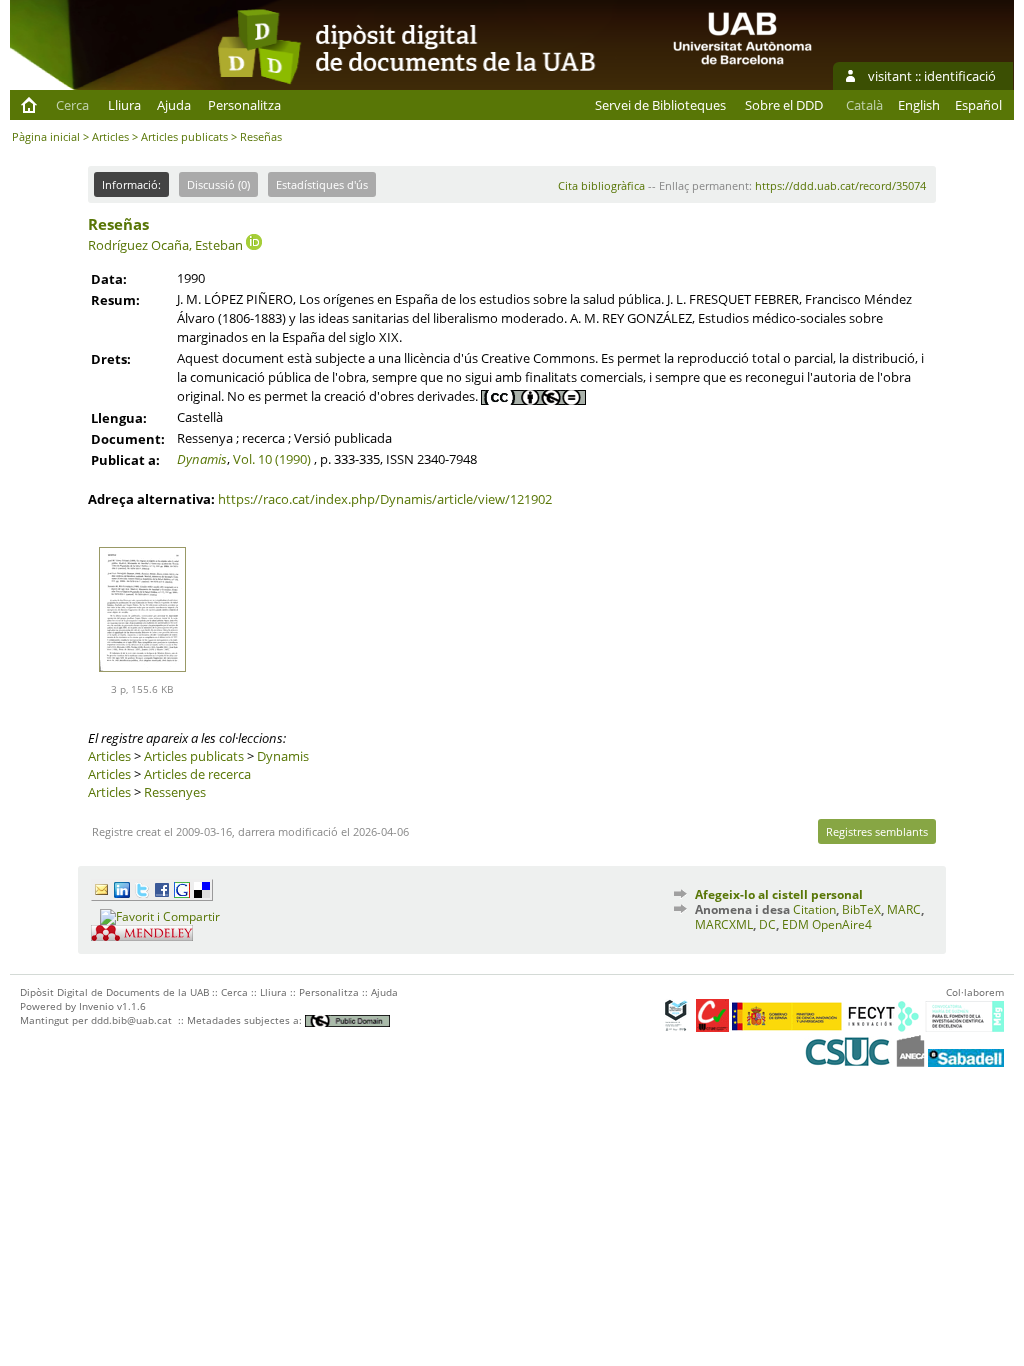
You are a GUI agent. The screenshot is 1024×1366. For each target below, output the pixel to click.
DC (767, 924)
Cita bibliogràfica (601, 185)
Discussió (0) (218, 184)
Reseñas (118, 224)
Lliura (124, 105)
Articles (110, 136)
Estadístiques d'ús (322, 184)
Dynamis (202, 459)
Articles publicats (184, 136)
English (919, 105)
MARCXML (724, 924)
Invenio (96, 1006)
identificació (960, 76)
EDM (795, 924)
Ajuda (174, 105)
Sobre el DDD (784, 105)
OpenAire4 (842, 924)
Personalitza (244, 105)
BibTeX (861, 909)
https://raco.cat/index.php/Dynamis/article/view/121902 (385, 499)
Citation (814, 909)
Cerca (72, 105)
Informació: (131, 184)
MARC (904, 909)
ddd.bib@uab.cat (131, 1020)
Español (978, 105)
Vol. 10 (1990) (272, 459)
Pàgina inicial (46, 136)
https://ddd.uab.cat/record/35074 (840, 185)
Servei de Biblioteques (660, 105)
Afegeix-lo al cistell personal (779, 894)
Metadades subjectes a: (246, 1020)
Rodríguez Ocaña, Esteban (165, 245)
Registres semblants (877, 831)
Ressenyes (175, 792)
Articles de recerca (197, 774)
